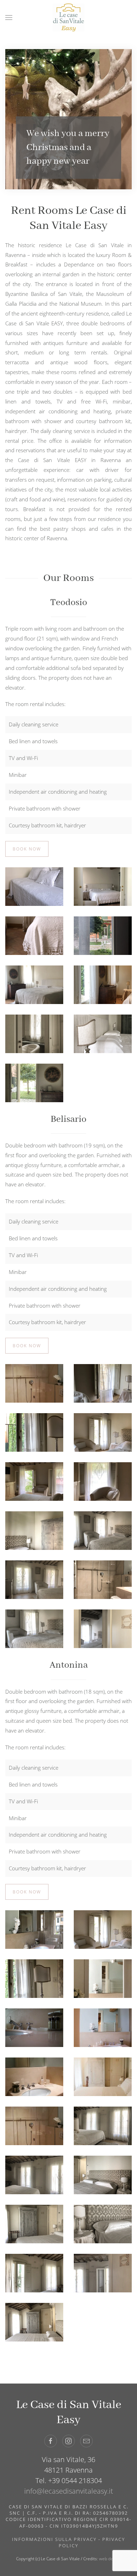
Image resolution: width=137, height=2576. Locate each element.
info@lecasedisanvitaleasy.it (69, 2491)
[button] (9, 18)
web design (110, 2559)
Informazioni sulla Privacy (54, 2539)
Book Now (27, 849)
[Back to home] (68, 18)
